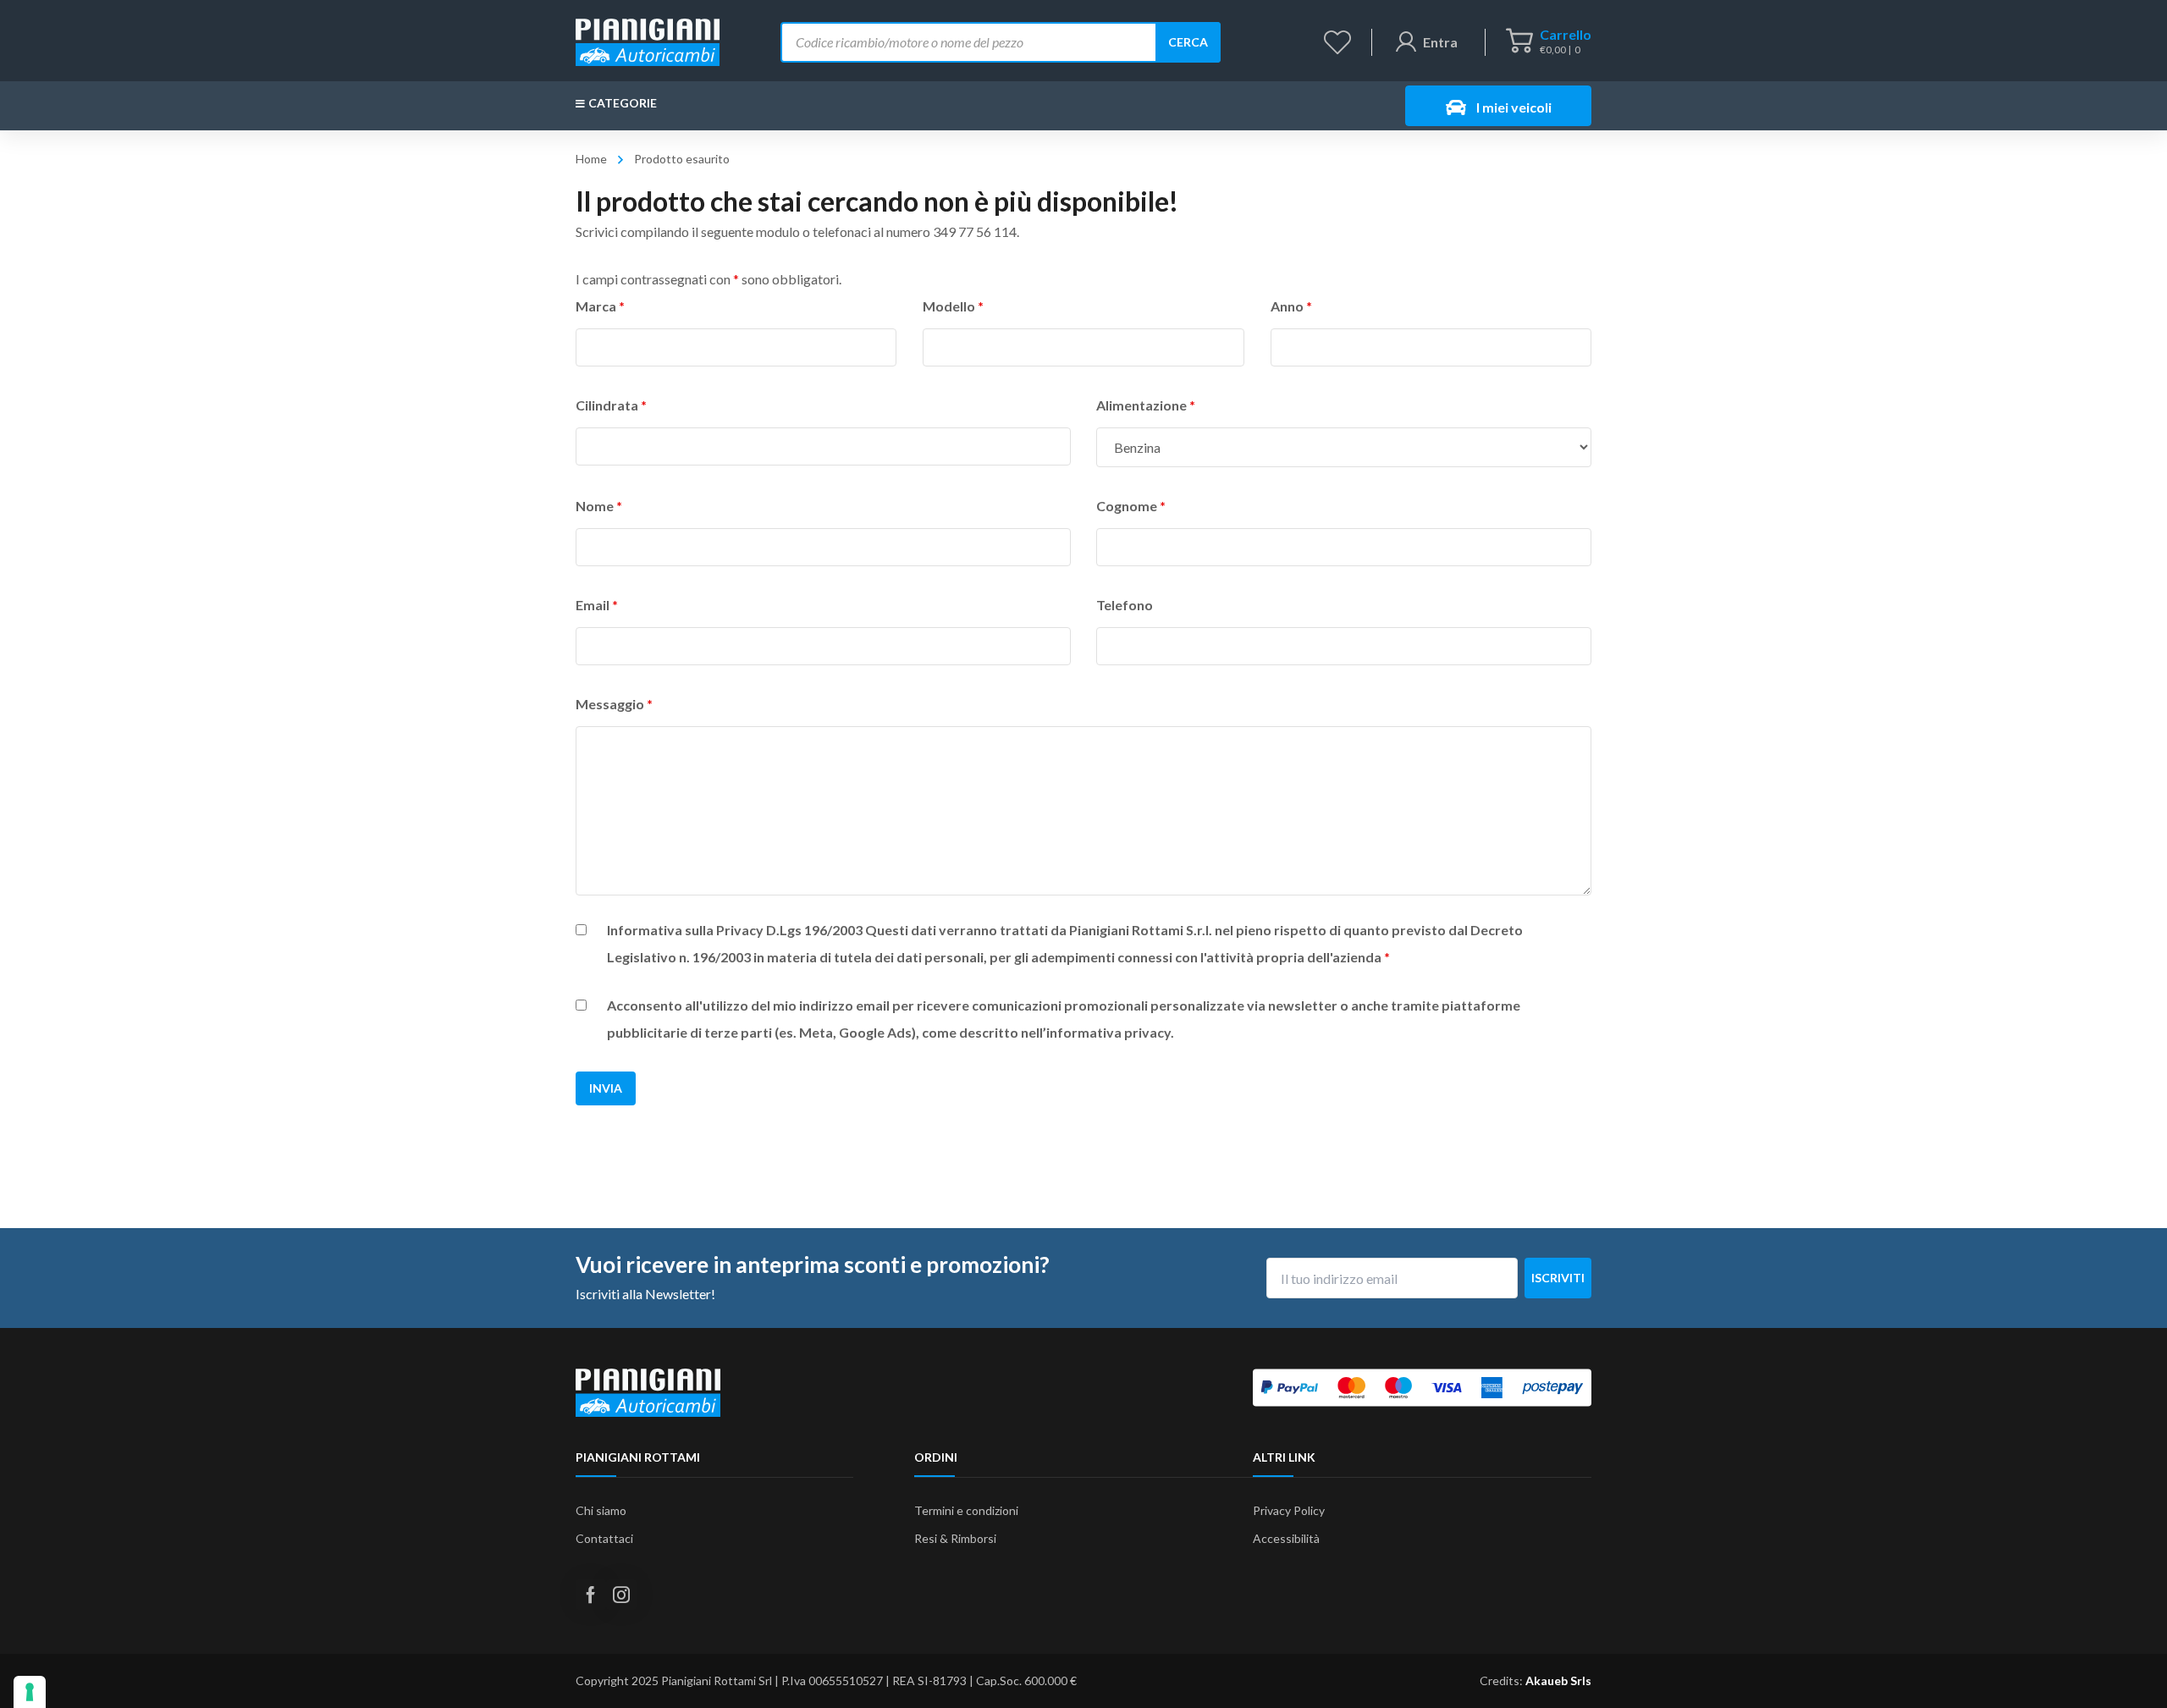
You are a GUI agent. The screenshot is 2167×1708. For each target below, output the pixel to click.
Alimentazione (1146, 405)
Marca (600, 306)
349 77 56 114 (975, 231)
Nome (599, 506)
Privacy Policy (1289, 1510)
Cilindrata (611, 405)
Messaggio (614, 704)
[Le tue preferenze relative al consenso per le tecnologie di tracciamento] (30, 1692)
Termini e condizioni (966, 1510)
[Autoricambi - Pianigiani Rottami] (648, 40)
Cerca (1188, 42)
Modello (953, 306)
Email (597, 605)
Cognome (1131, 506)
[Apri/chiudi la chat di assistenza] (2121, 1666)
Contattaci (604, 1538)
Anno (1291, 306)
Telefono (1125, 605)
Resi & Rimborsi (955, 1538)
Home (591, 159)
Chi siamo (601, 1510)
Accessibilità (1286, 1538)
